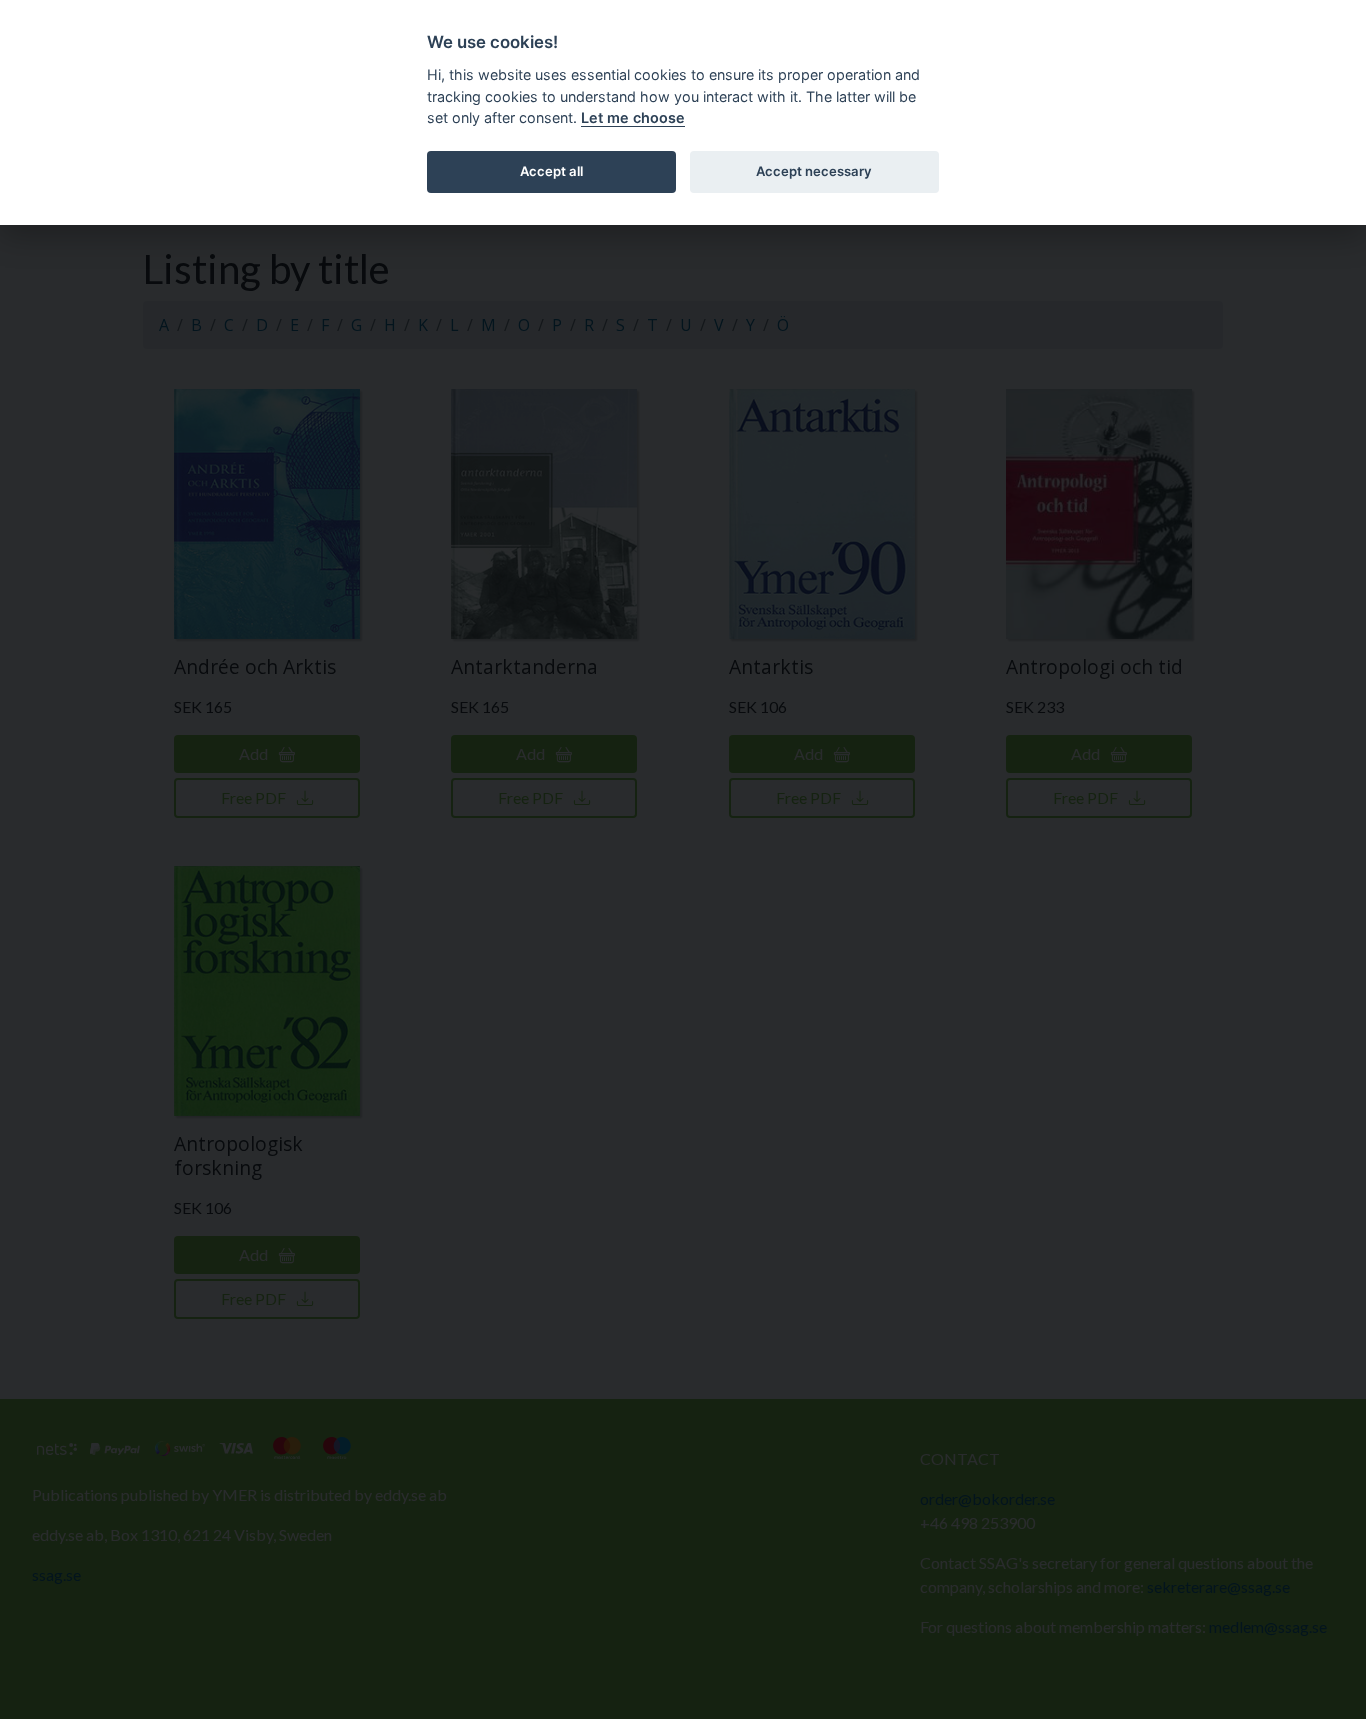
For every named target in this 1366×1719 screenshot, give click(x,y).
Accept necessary (814, 171)
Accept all (551, 171)
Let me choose (633, 117)
